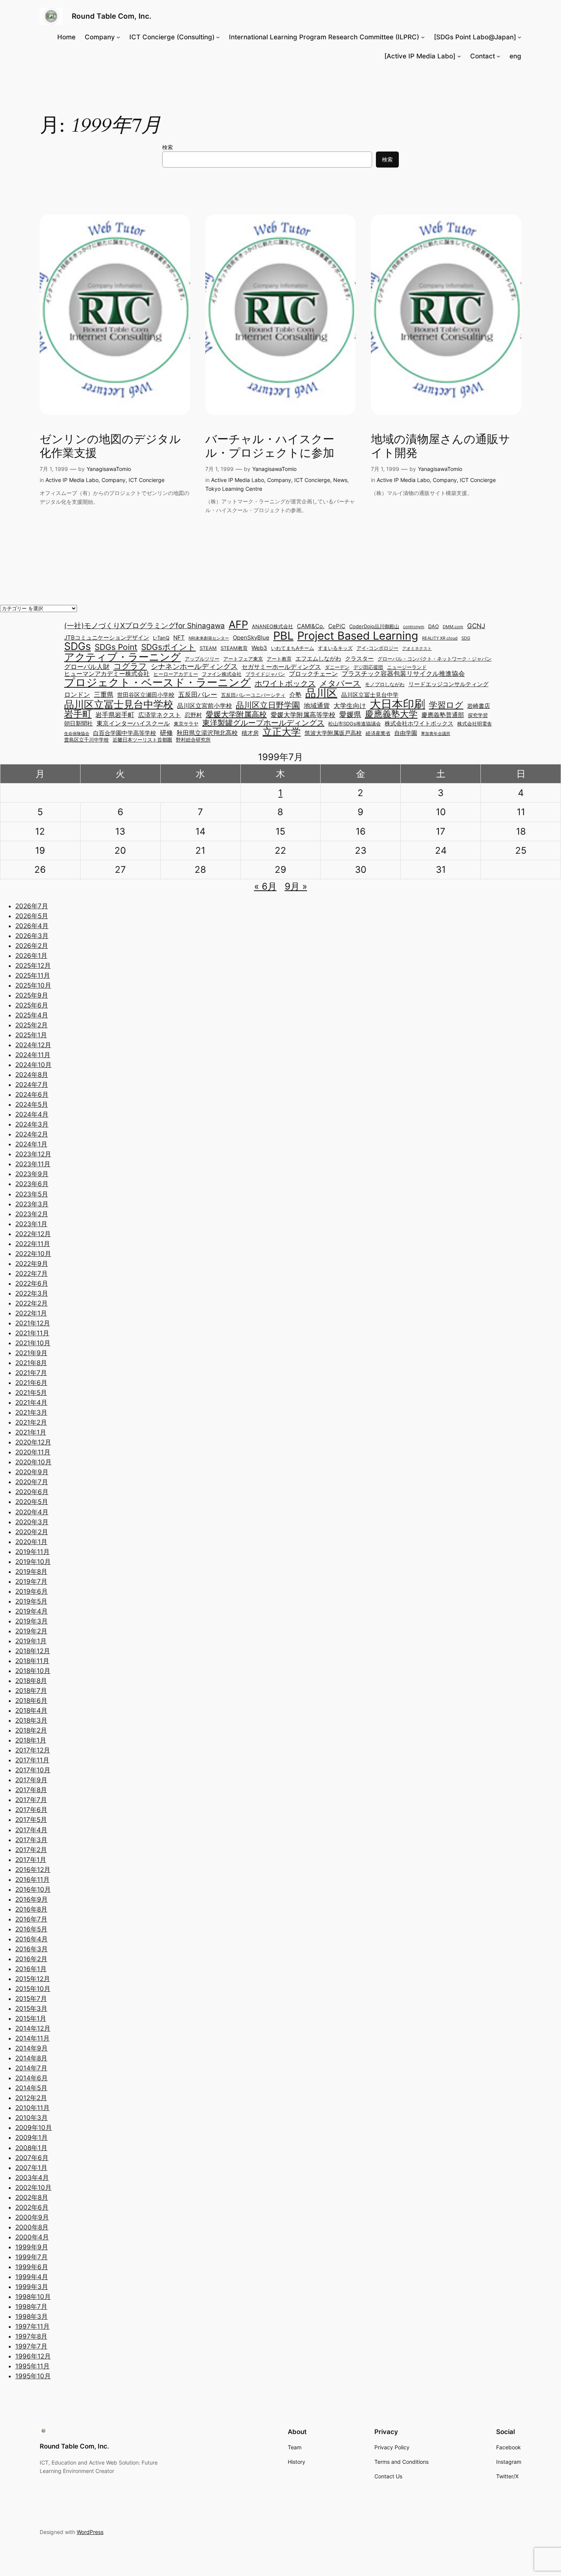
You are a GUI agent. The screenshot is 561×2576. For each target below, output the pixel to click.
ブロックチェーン (313, 674)
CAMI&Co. (311, 626)
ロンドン (77, 694)
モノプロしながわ (385, 685)
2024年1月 (31, 1144)
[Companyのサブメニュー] (118, 37)
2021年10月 (33, 1343)
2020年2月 (32, 1532)
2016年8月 (31, 1909)
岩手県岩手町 (115, 715)
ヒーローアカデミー (176, 675)
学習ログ (446, 705)
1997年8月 (31, 2336)
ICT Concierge (147, 480)
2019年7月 (31, 1581)
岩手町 (78, 714)
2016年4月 (31, 1939)
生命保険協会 (77, 734)
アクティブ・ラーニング (123, 657)
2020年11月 (33, 1452)
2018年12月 (33, 1651)
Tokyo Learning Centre (234, 489)
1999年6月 (32, 2267)
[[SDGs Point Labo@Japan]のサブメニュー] (519, 37)
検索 (168, 147)
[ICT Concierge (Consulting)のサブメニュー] (218, 37)
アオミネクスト (417, 649)
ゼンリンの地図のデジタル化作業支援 (110, 447)
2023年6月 (32, 1184)
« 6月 (265, 886)
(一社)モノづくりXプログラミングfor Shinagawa (144, 626)
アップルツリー (202, 659)
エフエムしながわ (318, 659)
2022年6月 (32, 1283)
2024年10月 (33, 1065)
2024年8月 (32, 1075)
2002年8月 (32, 2197)
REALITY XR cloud (440, 639)
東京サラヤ (186, 724)
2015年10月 (33, 1989)
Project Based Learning (358, 636)
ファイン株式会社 (222, 675)
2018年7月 (31, 1691)
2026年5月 (32, 916)
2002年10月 (33, 2188)
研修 (166, 733)
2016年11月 (32, 1880)
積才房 (250, 733)
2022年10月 (33, 1254)
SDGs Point (116, 647)
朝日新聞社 (78, 724)
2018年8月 (31, 1681)
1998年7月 (31, 2307)
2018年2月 (31, 1730)
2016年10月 (33, 1889)
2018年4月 (31, 1710)
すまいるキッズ (335, 649)
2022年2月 (31, 1303)
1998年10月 (33, 2297)
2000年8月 (32, 2227)
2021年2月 (31, 1422)
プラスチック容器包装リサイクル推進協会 (403, 673)
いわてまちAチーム (293, 649)
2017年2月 (31, 1850)
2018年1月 (31, 1740)
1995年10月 (33, 2376)
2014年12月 (33, 2028)
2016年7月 (31, 1919)
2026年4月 (32, 926)
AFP (238, 625)
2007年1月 (31, 2168)
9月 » (296, 886)
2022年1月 (31, 1313)
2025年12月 (33, 966)
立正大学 (282, 731)
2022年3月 (32, 1293)
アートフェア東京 (243, 659)
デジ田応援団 (368, 668)
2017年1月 (31, 1860)
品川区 (321, 693)
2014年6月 (31, 2078)
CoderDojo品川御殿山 (374, 627)
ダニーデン (337, 668)
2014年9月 (31, 2048)
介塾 (295, 695)
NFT (179, 638)
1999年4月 (32, 2277)
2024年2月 (32, 1134)
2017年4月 (31, 1830)
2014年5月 (31, 2088)
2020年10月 (33, 1462)
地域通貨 (317, 705)
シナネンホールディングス (194, 667)
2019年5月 (31, 1601)
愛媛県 (350, 715)
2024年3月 (32, 1124)
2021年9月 (31, 1353)
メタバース (340, 684)
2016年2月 (31, 1959)
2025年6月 (32, 1005)
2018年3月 (31, 1720)
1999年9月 (32, 2247)
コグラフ (130, 666)
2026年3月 (32, 936)
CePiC (337, 626)
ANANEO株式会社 (272, 627)
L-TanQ (161, 638)
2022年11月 (33, 1244)
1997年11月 (32, 2326)
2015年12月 (33, 1979)
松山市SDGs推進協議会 (355, 724)
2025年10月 (33, 985)
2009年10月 (34, 2128)
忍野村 (193, 715)
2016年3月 (31, 1949)
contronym (414, 627)
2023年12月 (33, 1154)
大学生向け (350, 705)
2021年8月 (31, 1363)
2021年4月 (31, 1402)
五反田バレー (198, 694)
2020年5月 (32, 1502)
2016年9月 (31, 1899)
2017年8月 (31, 1790)
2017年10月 (33, 1770)
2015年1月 (31, 2018)
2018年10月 (33, 1671)
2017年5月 (31, 1820)
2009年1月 (31, 2138)
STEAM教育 (234, 649)
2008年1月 (31, 2148)
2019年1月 (31, 1641)
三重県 (104, 694)
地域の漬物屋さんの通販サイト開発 (441, 447)
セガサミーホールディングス (281, 667)
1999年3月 (32, 2287)
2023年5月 (32, 1194)
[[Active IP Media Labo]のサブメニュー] (459, 56)
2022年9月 (32, 1264)
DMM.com (453, 627)
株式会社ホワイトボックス (419, 724)
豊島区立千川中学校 (86, 740)
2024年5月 (32, 1104)
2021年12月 (33, 1323)
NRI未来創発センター (209, 639)
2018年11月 (32, 1661)
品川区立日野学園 (268, 705)
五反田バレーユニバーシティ (253, 696)
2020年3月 (32, 1522)
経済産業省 (378, 734)
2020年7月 (32, 1482)
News (340, 480)
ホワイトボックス (285, 683)
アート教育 (279, 659)
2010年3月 (31, 2118)
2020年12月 (33, 1442)
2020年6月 (32, 1492)
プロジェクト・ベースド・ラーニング (157, 682)
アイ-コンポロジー (377, 649)
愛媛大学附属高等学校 (303, 715)
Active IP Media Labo (72, 480)
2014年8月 (31, 2058)
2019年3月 (31, 1621)
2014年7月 (31, 2068)
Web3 (259, 648)
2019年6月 (31, 1591)
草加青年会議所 (436, 734)
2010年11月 (32, 2108)
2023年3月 (32, 1204)
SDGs (77, 646)
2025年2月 (31, 1025)
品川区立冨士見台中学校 (119, 704)
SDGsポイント (168, 647)
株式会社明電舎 (475, 724)
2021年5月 (31, 1393)
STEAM (208, 649)
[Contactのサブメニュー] (498, 56)
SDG (466, 639)
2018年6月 (31, 1701)
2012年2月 (31, 2098)
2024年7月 (32, 1085)
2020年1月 (31, 1542)
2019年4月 (31, 1611)
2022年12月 (33, 1234)
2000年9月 (32, 2217)
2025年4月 (32, 1015)
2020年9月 (32, 1472)
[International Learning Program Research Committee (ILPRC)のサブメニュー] (423, 37)
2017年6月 (31, 1810)
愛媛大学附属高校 (236, 714)
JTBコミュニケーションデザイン (107, 638)
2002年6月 (32, 2207)
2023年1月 (31, 1224)
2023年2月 (32, 1214)
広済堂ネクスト (160, 715)
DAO (434, 627)
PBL (283, 636)
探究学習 (478, 716)
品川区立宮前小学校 (205, 706)
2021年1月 (31, 1432)
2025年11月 (33, 975)
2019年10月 (33, 1562)
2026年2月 (32, 946)
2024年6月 (32, 1095)
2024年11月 (33, 1055)
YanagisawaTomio (109, 469)
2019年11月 (32, 1552)
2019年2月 (31, 1631)
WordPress (90, 2532)
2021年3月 (31, 1412)
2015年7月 (31, 1999)
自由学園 (406, 733)
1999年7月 (31, 2257)
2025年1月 (31, 1035)
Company (114, 480)
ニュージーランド (407, 668)
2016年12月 (33, 1870)
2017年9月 (31, 1780)
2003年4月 (32, 2178)
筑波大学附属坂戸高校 (333, 733)
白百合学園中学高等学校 (125, 733)
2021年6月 (31, 1383)
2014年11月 (32, 2038)
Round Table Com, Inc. (112, 16)
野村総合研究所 (193, 740)
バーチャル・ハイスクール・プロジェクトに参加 (270, 447)
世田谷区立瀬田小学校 (146, 695)
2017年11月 (32, 1760)
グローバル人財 (87, 667)
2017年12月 (33, 1750)
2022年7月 (31, 1273)
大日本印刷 (397, 704)
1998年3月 (31, 2316)
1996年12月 (33, 2356)
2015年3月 (31, 2009)
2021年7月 (31, 1373)
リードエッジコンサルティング (448, 684)
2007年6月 (32, 2158)
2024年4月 (32, 1114)
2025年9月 (32, 995)
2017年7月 (31, 1800)
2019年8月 (31, 1572)
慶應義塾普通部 (443, 715)
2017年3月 (31, 1840)
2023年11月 (33, 1164)
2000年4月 (32, 2237)
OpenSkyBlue (251, 638)
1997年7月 (31, 2346)
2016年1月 (31, 1969)
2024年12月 (33, 1045)
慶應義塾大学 (391, 714)
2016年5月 (31, 1929)
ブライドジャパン (265, 675)
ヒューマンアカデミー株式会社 (107, 674)
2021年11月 (32, 1333)
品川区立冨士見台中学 (370, 695)
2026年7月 (32, 906)
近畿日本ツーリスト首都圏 (142, 740)
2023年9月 (32, 1174)
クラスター (359, 659)
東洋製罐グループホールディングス (263, 723)
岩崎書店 (479, 706)
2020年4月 (32, 1512)
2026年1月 (31, 956)
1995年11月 (32, 2366)
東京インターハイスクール (133, 723)
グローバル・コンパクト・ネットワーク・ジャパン (434, 659)
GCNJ (476, 626)
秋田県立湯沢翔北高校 (207, 733)
